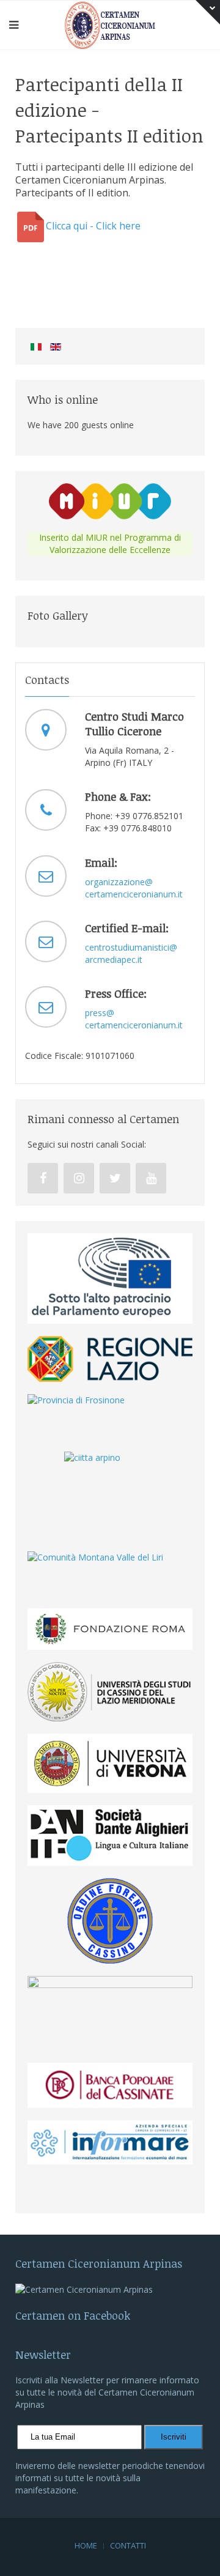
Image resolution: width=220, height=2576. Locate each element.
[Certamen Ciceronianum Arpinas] (110, 24)
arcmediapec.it (114, 960)
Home (86, 2545)
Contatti (128, 2545)
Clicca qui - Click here (93, 226)
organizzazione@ (119, 882)
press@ (100, 1013)
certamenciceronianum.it (134, 894)
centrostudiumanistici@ (131, 947)
